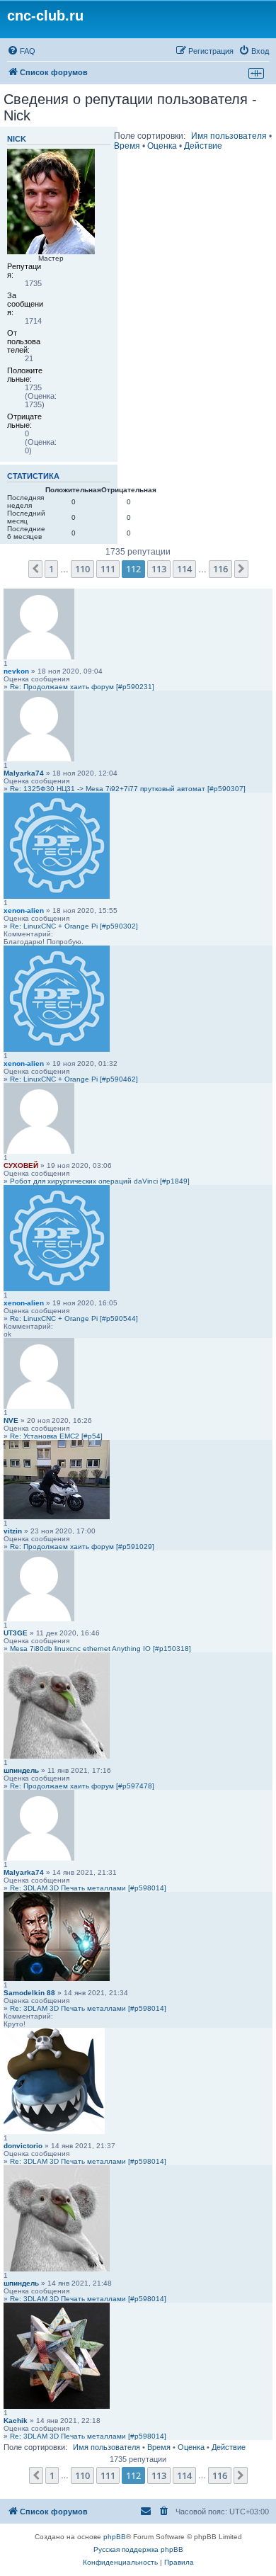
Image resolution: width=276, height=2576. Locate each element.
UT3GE (16, 1633)
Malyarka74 (24, 773)
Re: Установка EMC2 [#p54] (56, 1436)
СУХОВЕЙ (21, 1165)
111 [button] (108, 569)
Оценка (162, 146)
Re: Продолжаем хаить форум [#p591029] (82, 1547)
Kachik (16, 2421)
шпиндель (21, 1770)
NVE (11, 1420)
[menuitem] (21, 51)
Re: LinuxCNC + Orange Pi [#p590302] (74, 926)
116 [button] (220, 569)
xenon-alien (24, 910)
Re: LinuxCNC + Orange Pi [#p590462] (74, 1079)
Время (127, 146)
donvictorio (23, 2146)
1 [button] (51, 569)
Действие (203, 146)
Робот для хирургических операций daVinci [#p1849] (100, 1181)
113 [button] (159, 569)
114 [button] (184, 569)
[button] (35, 569)
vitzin (13, 1531)
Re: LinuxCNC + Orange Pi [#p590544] (74, 1318)
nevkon (16, 671)
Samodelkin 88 (29, 1993)
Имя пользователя (229, 136)
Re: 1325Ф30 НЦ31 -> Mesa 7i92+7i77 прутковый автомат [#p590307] (128, 789)
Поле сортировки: (150, 136)
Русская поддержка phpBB (138, 2549)
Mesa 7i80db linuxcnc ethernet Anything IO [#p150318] (100, 1649)
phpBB (115, 2537)
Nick (17, 139)
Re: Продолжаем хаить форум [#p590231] (82, 687)
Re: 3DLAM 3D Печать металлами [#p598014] (88, 1888)
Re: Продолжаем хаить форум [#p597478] (82, 1786)
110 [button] (82, 569)
